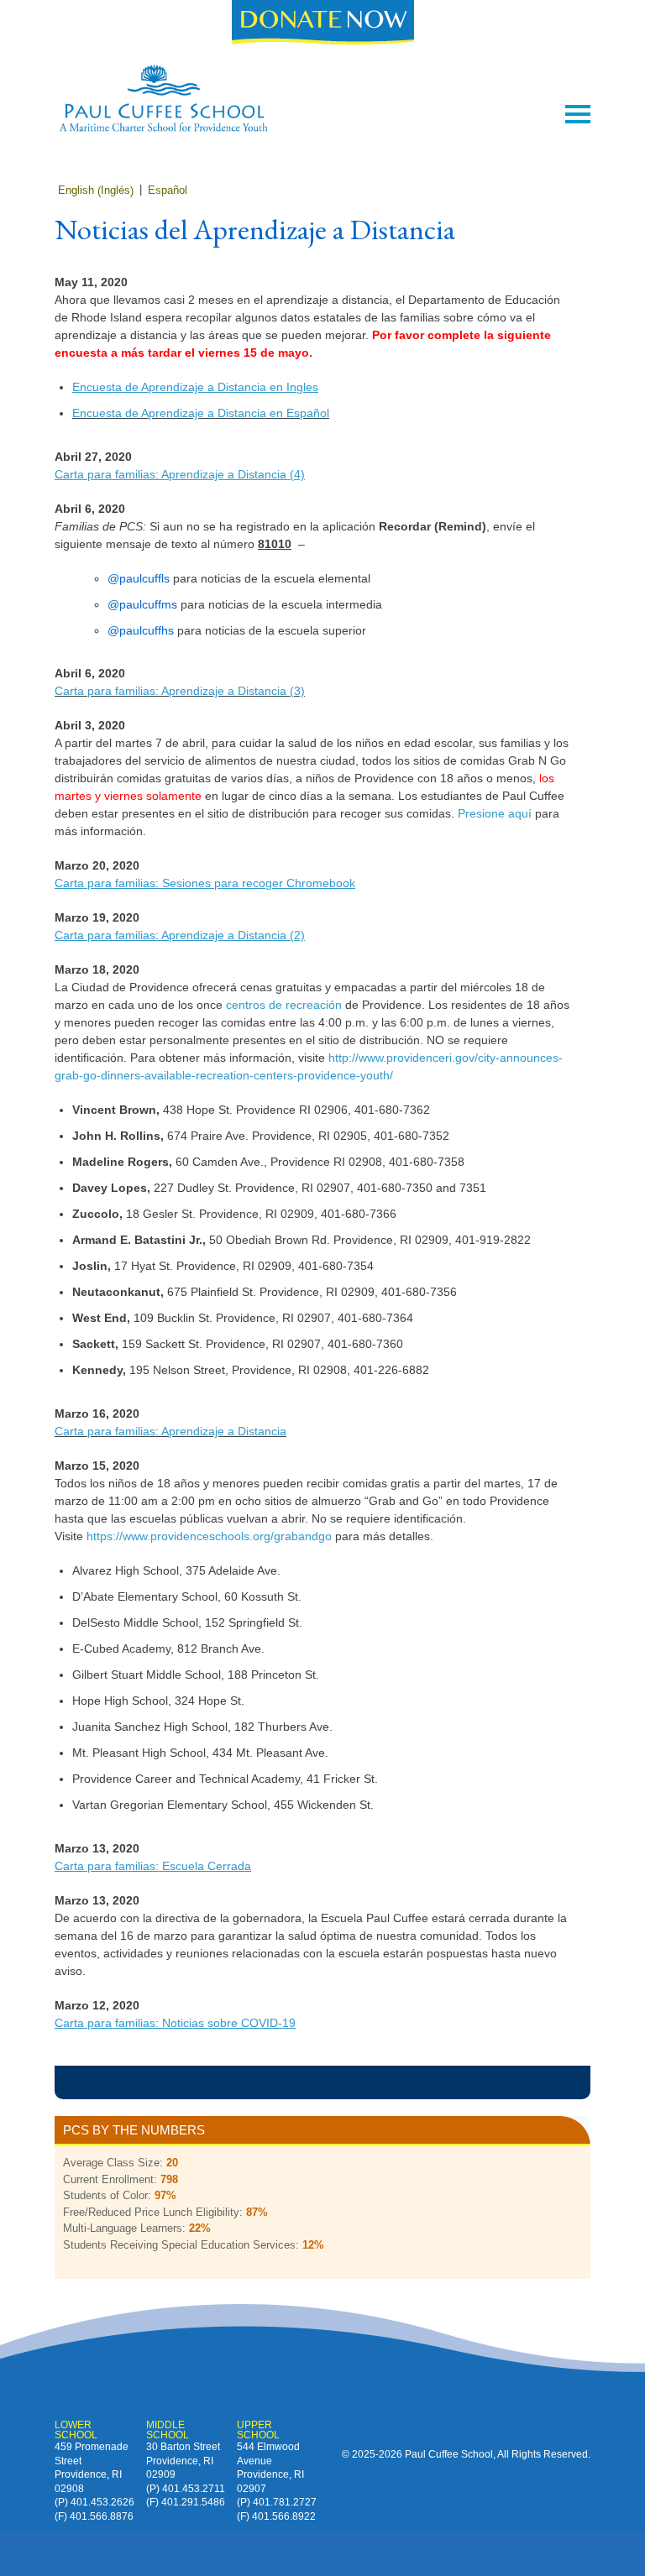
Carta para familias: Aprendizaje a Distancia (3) (180, 691)
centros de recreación (284, 1005)
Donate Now (323, 24)
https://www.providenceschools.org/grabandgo (209, 1536)
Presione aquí (495, 813)
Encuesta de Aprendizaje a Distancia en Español (201, 413)
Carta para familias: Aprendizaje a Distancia (170, 1431)
